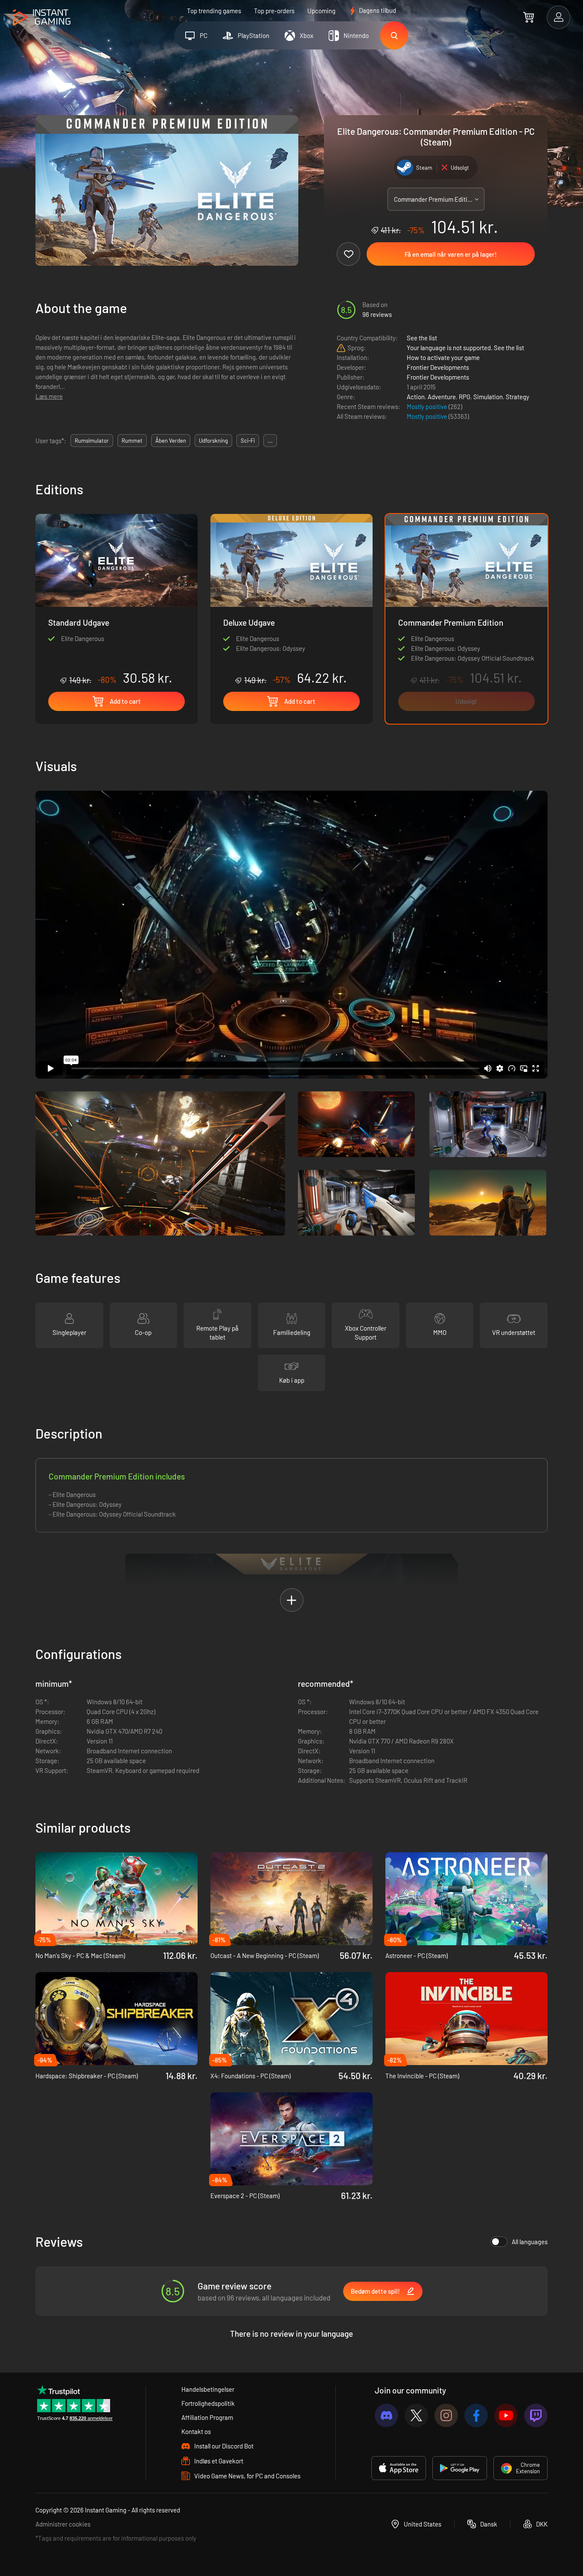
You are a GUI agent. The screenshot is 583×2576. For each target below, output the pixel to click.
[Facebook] (476, 2415)
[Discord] (386, 2415)
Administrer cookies (63, 2524)
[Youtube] (506, 2415)
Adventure (442, 397)
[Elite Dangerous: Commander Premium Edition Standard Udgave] (117, 600)
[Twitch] (536, 2415)
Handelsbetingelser (208, 2389)
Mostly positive (428, 406)
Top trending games (214, 11)
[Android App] (460, 2468)
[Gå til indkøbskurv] (529, 17)
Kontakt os (196, 2431)
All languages (530, 2242)
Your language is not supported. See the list (465, 348)
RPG (465, 397)
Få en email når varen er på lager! (451, 254)
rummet (132, 441)
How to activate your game (443, 357)
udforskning (213, 441)
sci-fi (248, 441)
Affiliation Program (207, 2417)
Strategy (517, 397)
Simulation (488, 397)
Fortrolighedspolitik (208, 2403)
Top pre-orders (274, 11)
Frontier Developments (438, 367)
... (270, 441)
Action (416, 397)
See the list (422, 338)
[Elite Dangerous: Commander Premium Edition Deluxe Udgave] (291, 600)
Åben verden (171, 441)
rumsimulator (92, 441)
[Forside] (42, 18)
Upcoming (321, 11)
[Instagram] (446, 2415)
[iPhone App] (399, 2468)
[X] (416, 2415)
